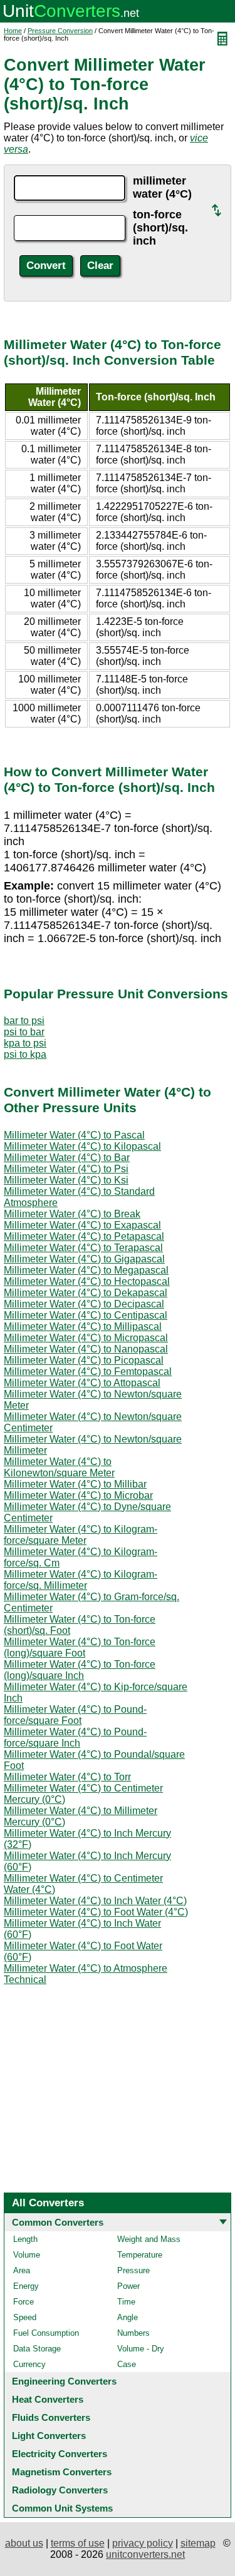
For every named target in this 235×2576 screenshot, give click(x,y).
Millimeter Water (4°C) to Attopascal (82, 1383)
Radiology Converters (60, 2490)
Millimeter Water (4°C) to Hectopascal (87, 1281)
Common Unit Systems (62, 2508)
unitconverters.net (145, 2554)
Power (128, 2286)
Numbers (133, 2333)
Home (13, 31)
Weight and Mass (149, 2239)
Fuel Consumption (46, 2333)
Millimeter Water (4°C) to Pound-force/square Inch (75, 1737)
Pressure (133, 2270)
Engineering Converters (64, 2381)
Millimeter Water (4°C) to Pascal (74, 1135)
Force (23, 2302)
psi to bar (24, 1032)
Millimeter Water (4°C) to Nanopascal (86, 1349)
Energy (26, 2286)
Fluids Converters (51, 2417)
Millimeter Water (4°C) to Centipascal (86, 1315)
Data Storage (37, 2349)
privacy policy (143, 2543)
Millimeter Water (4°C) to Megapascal (86, 1270)
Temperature (140, 2255)
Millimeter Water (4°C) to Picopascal (84, 1360)
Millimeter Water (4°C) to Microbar (78, 1495)
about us (24, 2543)
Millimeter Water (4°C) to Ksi (66, 1180)
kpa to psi (25, 1043)
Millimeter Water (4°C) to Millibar (75, 1484)
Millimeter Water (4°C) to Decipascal (84, 1304)
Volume (27, 2255)
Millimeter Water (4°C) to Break (72, 1214)
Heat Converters (48, 2399)
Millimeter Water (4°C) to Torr (67, 1777)
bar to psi (24, 1021)
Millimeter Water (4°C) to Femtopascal (88, 1372)
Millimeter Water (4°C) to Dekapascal (86, 1293)
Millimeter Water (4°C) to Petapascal (84, 1236)
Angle (128, 2317)
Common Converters (58, 2222)
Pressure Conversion (60, 31)
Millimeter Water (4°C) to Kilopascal (82, 1146)
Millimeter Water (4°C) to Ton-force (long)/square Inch (80, 1670)
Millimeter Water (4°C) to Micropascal (86, 1338)
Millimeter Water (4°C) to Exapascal (82, 1225)
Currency (29, 2364)
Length (25, 2239)
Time (126, 2302)
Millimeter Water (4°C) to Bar (67, 1158)
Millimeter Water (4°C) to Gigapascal (84, 1259)
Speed (25, 2317)
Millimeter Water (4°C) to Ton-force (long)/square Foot (80, 1647)
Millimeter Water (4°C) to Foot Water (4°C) (96, 1912)
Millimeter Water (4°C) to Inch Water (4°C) (95, 1901)
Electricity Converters (60, 2454)
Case (127, 2364)
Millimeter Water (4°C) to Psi (66, 1169)
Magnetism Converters (62, 2472)
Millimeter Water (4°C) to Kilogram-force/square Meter (81, 1535)
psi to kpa (25, 1054)
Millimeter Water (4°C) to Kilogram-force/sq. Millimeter (81, 1580)
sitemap (198, 2543)
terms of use (78, 2543)
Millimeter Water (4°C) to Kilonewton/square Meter (59, 1467)
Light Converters (49, 2436)
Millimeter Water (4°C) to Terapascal (83, 1248)
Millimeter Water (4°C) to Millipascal (83, 1326)
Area (22, 2270)
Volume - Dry (141, 2349)
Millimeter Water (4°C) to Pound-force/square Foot (75, 1715)
